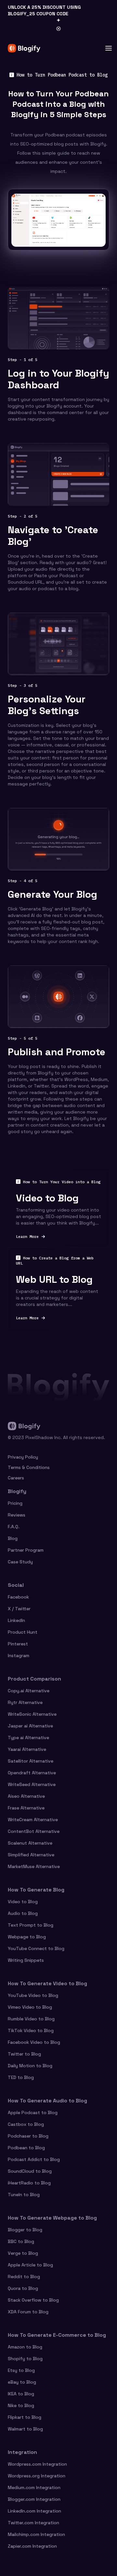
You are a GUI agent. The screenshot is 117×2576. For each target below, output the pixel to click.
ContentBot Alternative (34, 1831)
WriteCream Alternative (33, 1820)
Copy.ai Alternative (29, 1691)
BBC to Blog (21, 2241)
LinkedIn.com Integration (34, 2511)
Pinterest (18, 1644)
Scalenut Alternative (30, 1843)
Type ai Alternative (28, 1738)
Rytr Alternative (25, 1702)
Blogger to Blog (25, 2230)
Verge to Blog (23, 2253)
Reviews (17, 1515)
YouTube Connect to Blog (36, 1948)
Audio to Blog (23, 1913)
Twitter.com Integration (33, 2523)
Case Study (20, 1562)
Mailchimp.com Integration (36, 2534)
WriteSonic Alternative (32, 1714)
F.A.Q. (14, 1527)
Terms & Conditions (29, 1467)
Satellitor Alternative (31, 1761)
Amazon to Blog (25, 2347)
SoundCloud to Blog (30, 2171)
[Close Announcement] (58, 29)
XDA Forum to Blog (28, 2312)
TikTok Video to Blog (31, 2030)
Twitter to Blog (24, 2054)
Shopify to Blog (25, 2359)
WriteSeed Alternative (32, 1784)
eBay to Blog (22, 2382)
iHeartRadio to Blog (29, 2183)
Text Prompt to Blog (31, 1925)
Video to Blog (23, 1902)
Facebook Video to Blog (34, 2042)
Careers (16, 1478)
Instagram (19, 1655)
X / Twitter (19, 1609)
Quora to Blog (23, 2288)
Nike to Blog (21, 2405)
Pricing (15, 1503)
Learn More (58, 1237)
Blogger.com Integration (34, 2499)
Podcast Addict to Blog (34, 2159)
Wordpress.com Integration (37, 2464)
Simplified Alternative (31, 1855)
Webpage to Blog (27, 1937)
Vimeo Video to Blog (30, 2007)
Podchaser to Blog (28, 2136)
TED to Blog (21, 2077)
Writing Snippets (26, 1960)
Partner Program (26, 1550)
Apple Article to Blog (30, 2265)
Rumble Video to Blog (31, 2019)
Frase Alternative (26, 1808)
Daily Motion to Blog (30, 2066)
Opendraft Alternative (32, 1773)
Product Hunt (23, 1632)
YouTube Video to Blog (33, 1995)
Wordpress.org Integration (37, 2476)
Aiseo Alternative (26, 1796)
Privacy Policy (23, 1457)
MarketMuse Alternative (34, 1866)
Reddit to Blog (24, 2277)
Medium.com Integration (34, 2487)
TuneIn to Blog (24, 2195)
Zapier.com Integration (32, 2546)
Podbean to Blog (26, 2148)
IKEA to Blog (21, 2394)
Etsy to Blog (21, 2370)
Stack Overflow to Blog (33, 2300)
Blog (13, 1538)
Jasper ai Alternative (30, 1726)
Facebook (18, 1597)
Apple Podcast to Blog (33, 2112)
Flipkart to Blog (25, 2417)
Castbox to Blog (26, 2124)
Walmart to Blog (25, 2429)
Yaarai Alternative (27, 1749)
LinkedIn (16, 1620)
